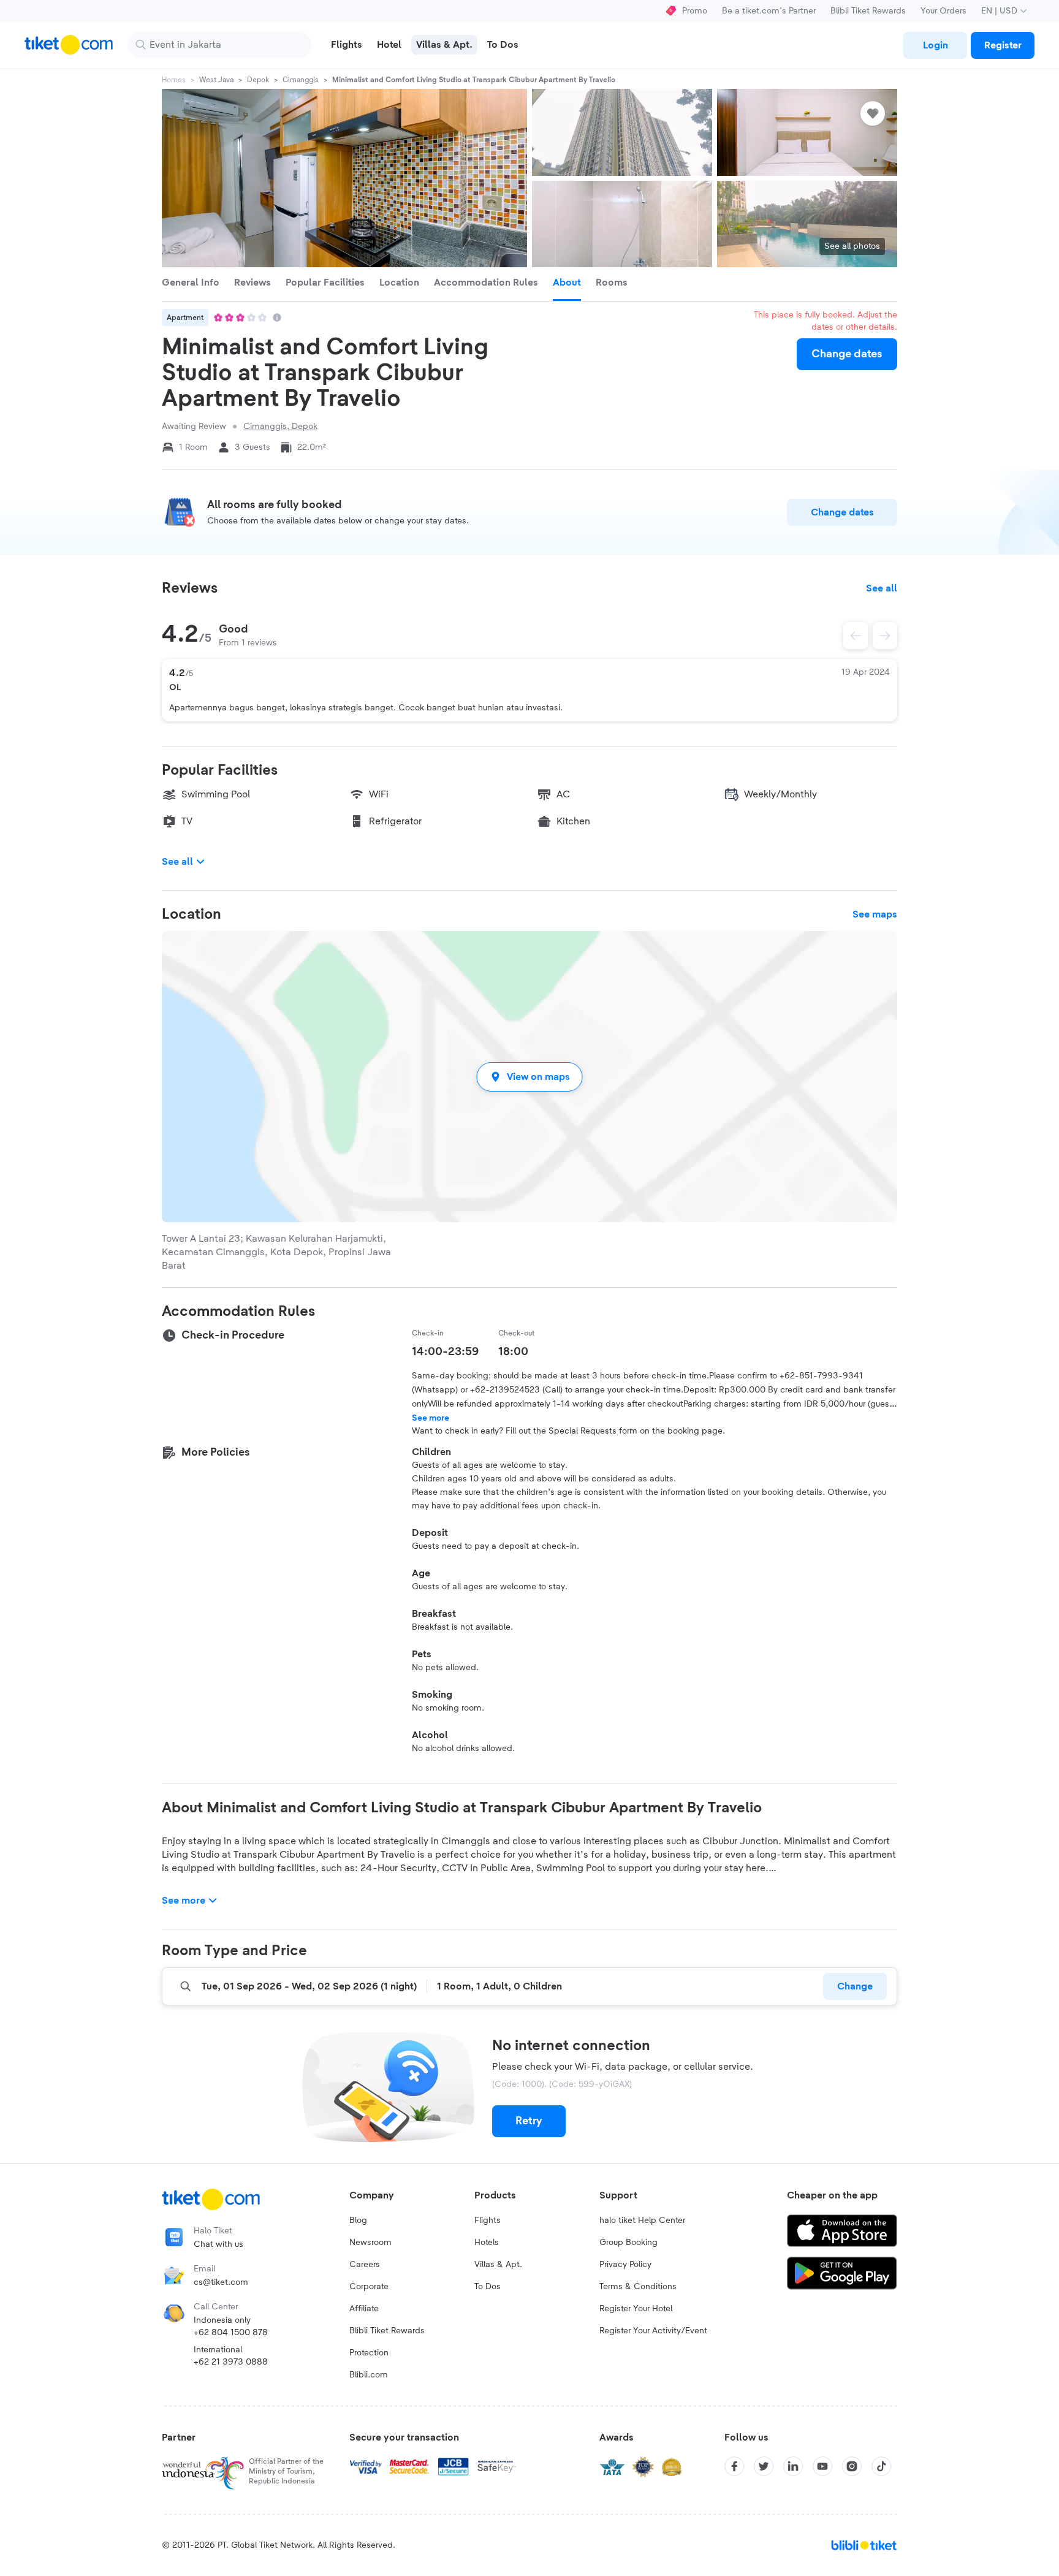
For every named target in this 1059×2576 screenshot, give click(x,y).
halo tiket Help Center (642, 2221)
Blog (358, 2221)
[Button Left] (856, 636)
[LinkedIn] (793, 2466)
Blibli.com (369, 2375)
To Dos (488, 2287)
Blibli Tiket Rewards (868, 11)
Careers (365, 2265)
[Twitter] (764, 2466)
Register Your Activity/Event (653, 2331)
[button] (529, 1077)
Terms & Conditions (638, 2287)
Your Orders (943, 11)
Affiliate (364, 2309)
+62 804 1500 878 (231, 2333)
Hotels (487, 2243)
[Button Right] (885, 636)
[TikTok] (881, 2466)
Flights (488, 2221)
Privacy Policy (625, 2265)
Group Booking (628, 2243)
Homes (174, 80)
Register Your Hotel (636, 2309)
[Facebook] (734, 2466)
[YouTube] (822, 2466)
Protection (369, 2353)
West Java (216, 80)
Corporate (369, 2287)
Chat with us (218, 2244)
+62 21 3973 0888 (231, 2362)
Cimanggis (301, 80)
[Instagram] (852, 2466)
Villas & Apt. (498, 2265)
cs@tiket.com (221, 2282)
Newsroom (370, 2243)
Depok (258, 80)
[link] (935, 45)
